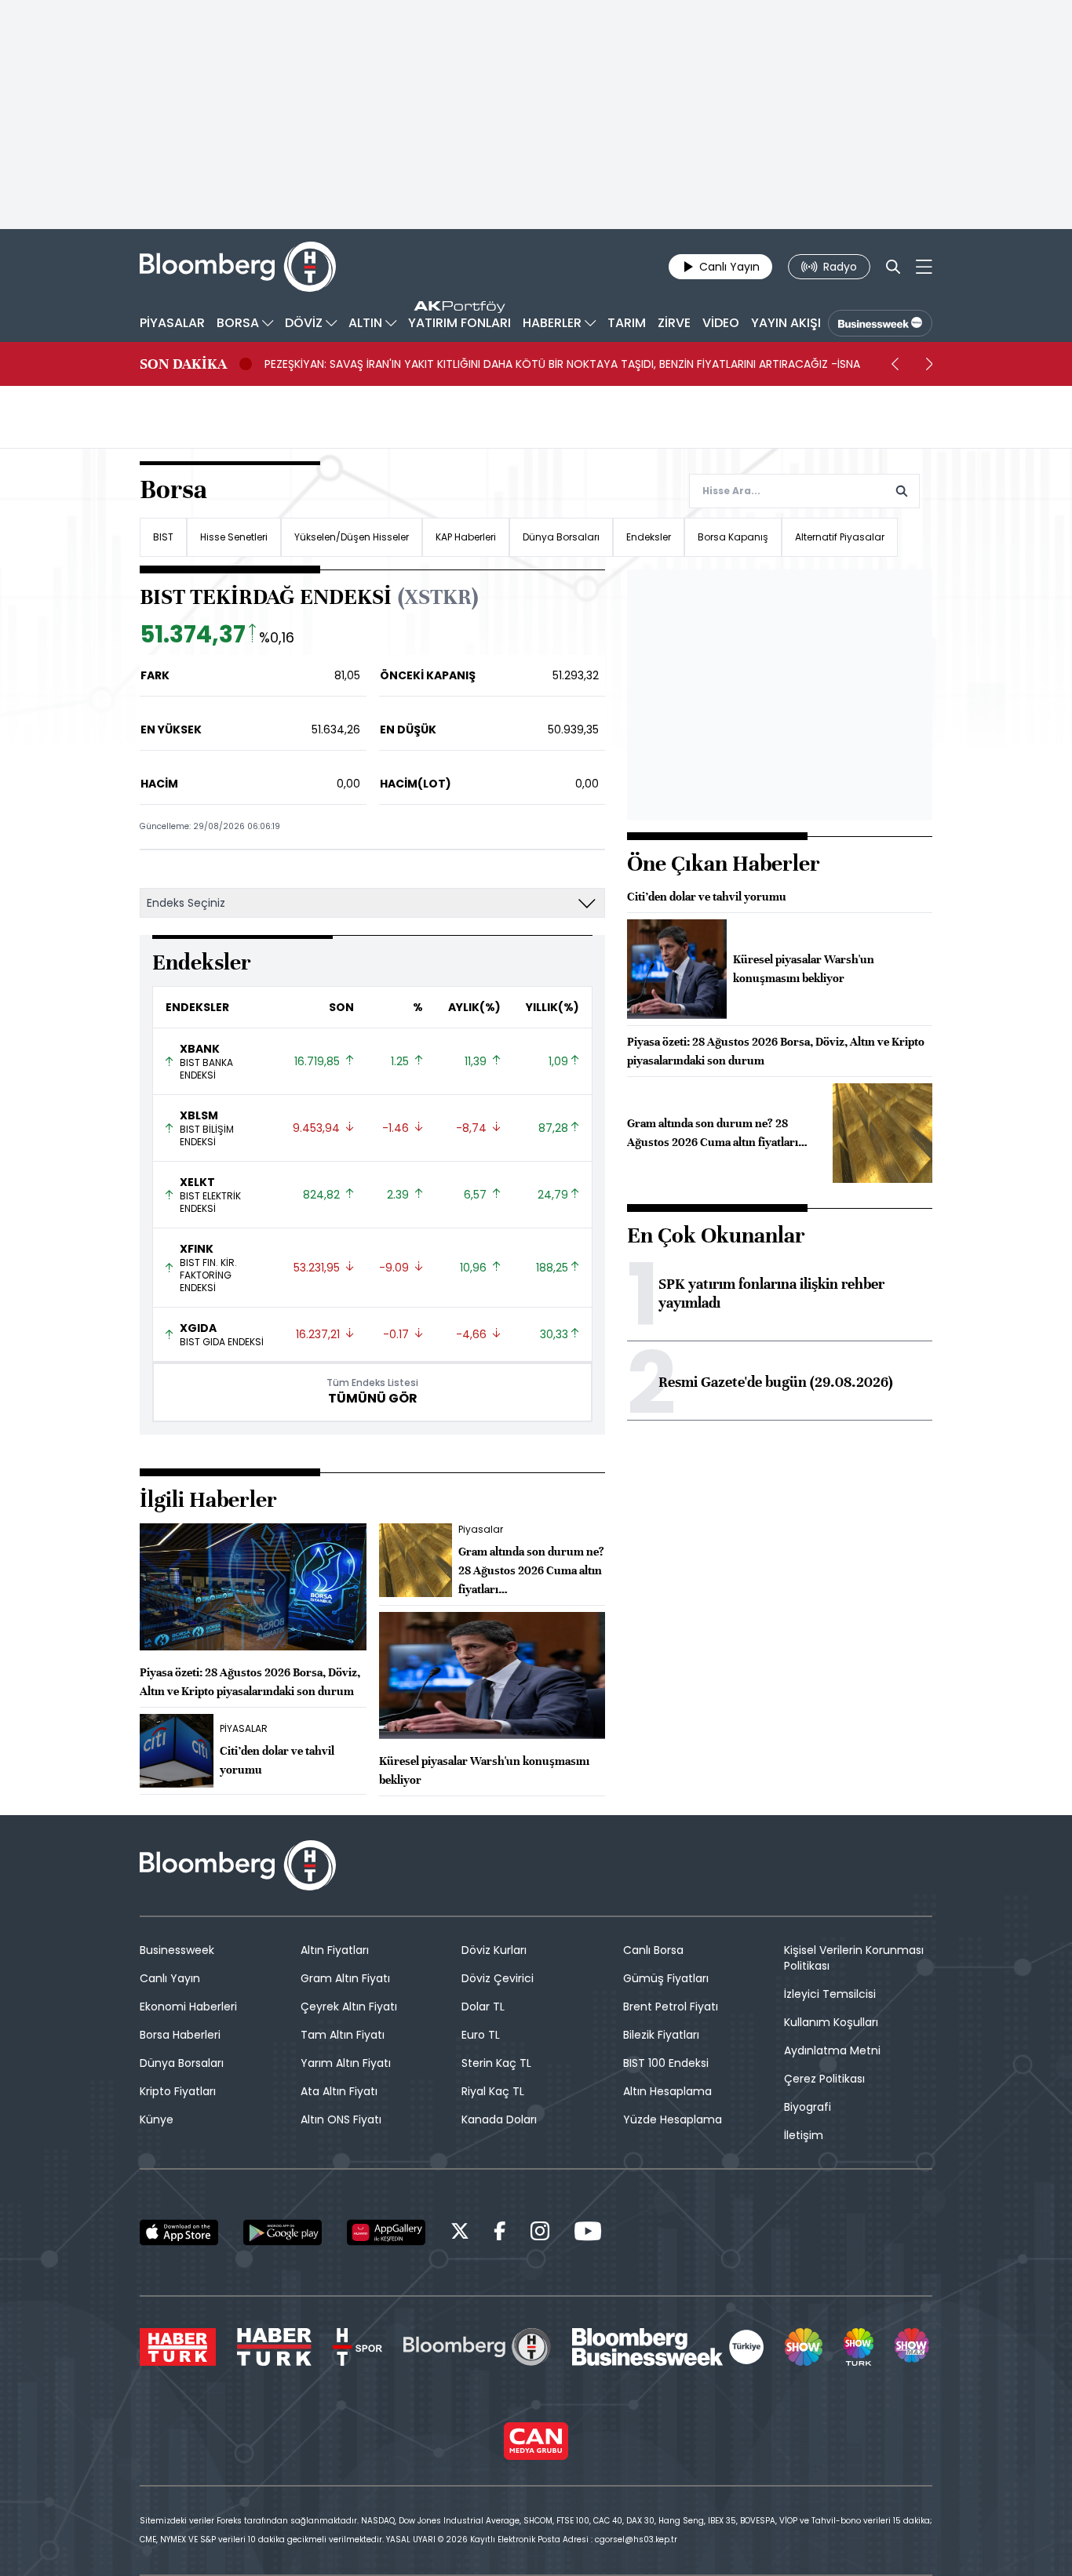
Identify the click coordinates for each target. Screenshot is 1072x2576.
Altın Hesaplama (667, 2091)
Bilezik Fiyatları (661, 2035)
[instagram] (540, 2234)
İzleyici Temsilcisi (830, 1994)
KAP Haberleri (466, 537)
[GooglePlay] (283, 2232)
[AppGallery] (386, 2232)
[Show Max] (913, 2347)
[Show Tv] (804, 2347)
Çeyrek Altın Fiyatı (349, 2007)
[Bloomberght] (238, 267)
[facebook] (500, 2234)
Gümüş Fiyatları (666, 1978)
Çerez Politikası (824, 2079)
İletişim (804, 2135)
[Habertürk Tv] (275, 2347)
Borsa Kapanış (733, 537)
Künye (157, 2119)
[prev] (895, 364)
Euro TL (481, 2035)
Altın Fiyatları (335, 1950)
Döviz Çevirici (498, 1978)
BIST (163, 537)
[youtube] (588, 2234)
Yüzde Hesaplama (673, 2119)
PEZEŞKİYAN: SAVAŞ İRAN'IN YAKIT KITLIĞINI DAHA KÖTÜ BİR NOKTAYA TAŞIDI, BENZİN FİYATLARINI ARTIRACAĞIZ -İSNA (562, 364)
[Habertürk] (178, 2347)
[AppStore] (179, 2232)
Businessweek (177, 1950)
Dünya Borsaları (561, 537)
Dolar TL (483, 2007)
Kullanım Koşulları (831, 2022)
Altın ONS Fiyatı (341, 2119)
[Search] (893, 267)
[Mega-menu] (924, 267)
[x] (460, 2234)
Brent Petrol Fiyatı (671, 2007)
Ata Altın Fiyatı (339, 2091)
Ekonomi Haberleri (188, 2007)
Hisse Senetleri (234, 537)
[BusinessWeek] (880, 323)
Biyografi (808, 2107)
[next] (929, 364)
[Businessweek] (668, 2347)
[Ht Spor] (357, 2347)
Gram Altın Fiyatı (345, 1978)
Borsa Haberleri (180, 2035)
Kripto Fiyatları (178, 2091)
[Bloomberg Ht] (477, 2347)
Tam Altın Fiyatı (343, 2035)
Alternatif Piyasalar (840, 537)
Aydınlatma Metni (832, 2050)
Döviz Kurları (494, 1950)
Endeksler (649, 537)
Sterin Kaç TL (496, 2063)
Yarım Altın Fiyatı (346, 2063)
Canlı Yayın (170, 1978)
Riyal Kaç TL (493, 2091)
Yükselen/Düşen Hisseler (352, 537)
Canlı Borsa (653, 1950)
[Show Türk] (859, 2347)
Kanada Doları (499, 2119)
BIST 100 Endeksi (666, 2063)
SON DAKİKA (183, 364)
